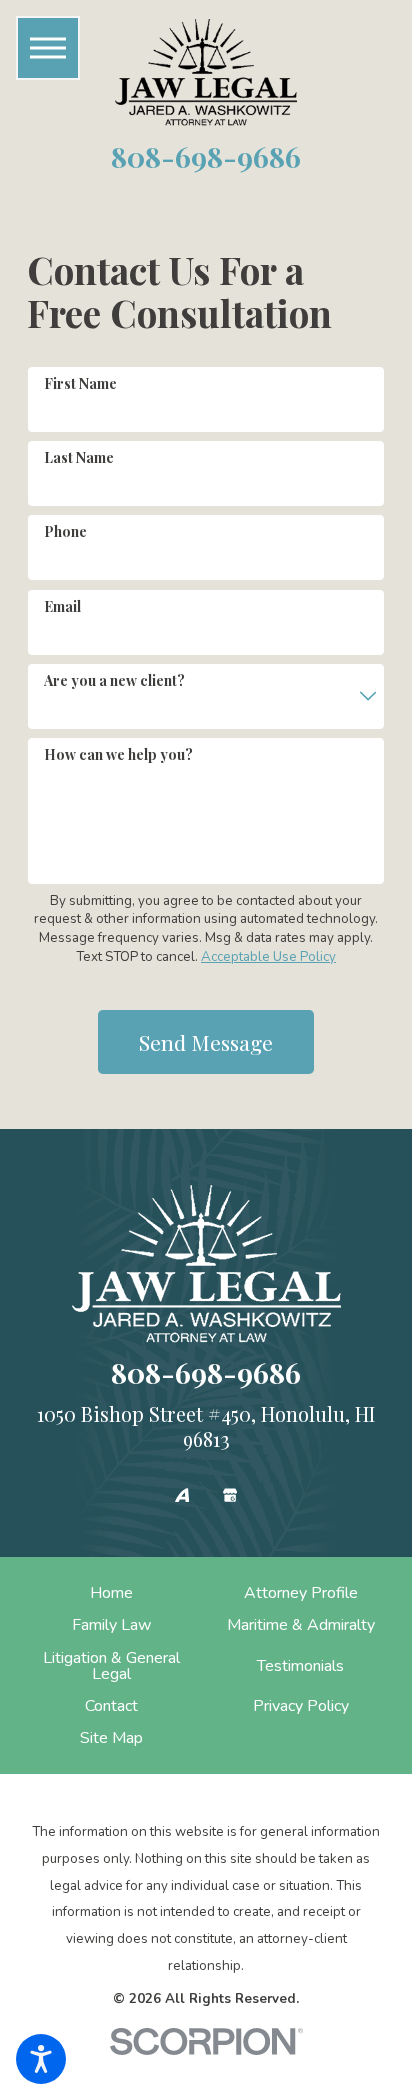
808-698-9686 (206, 156)
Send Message (206, 1042)
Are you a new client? (114, 680)
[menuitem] (111, 1593)
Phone (65, 531)
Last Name (79, 457)
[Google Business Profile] (230, 1495)
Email (62, 606)
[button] (41, 2059)
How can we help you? (118, 754)
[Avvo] (182, 1495)
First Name (80, 383)
